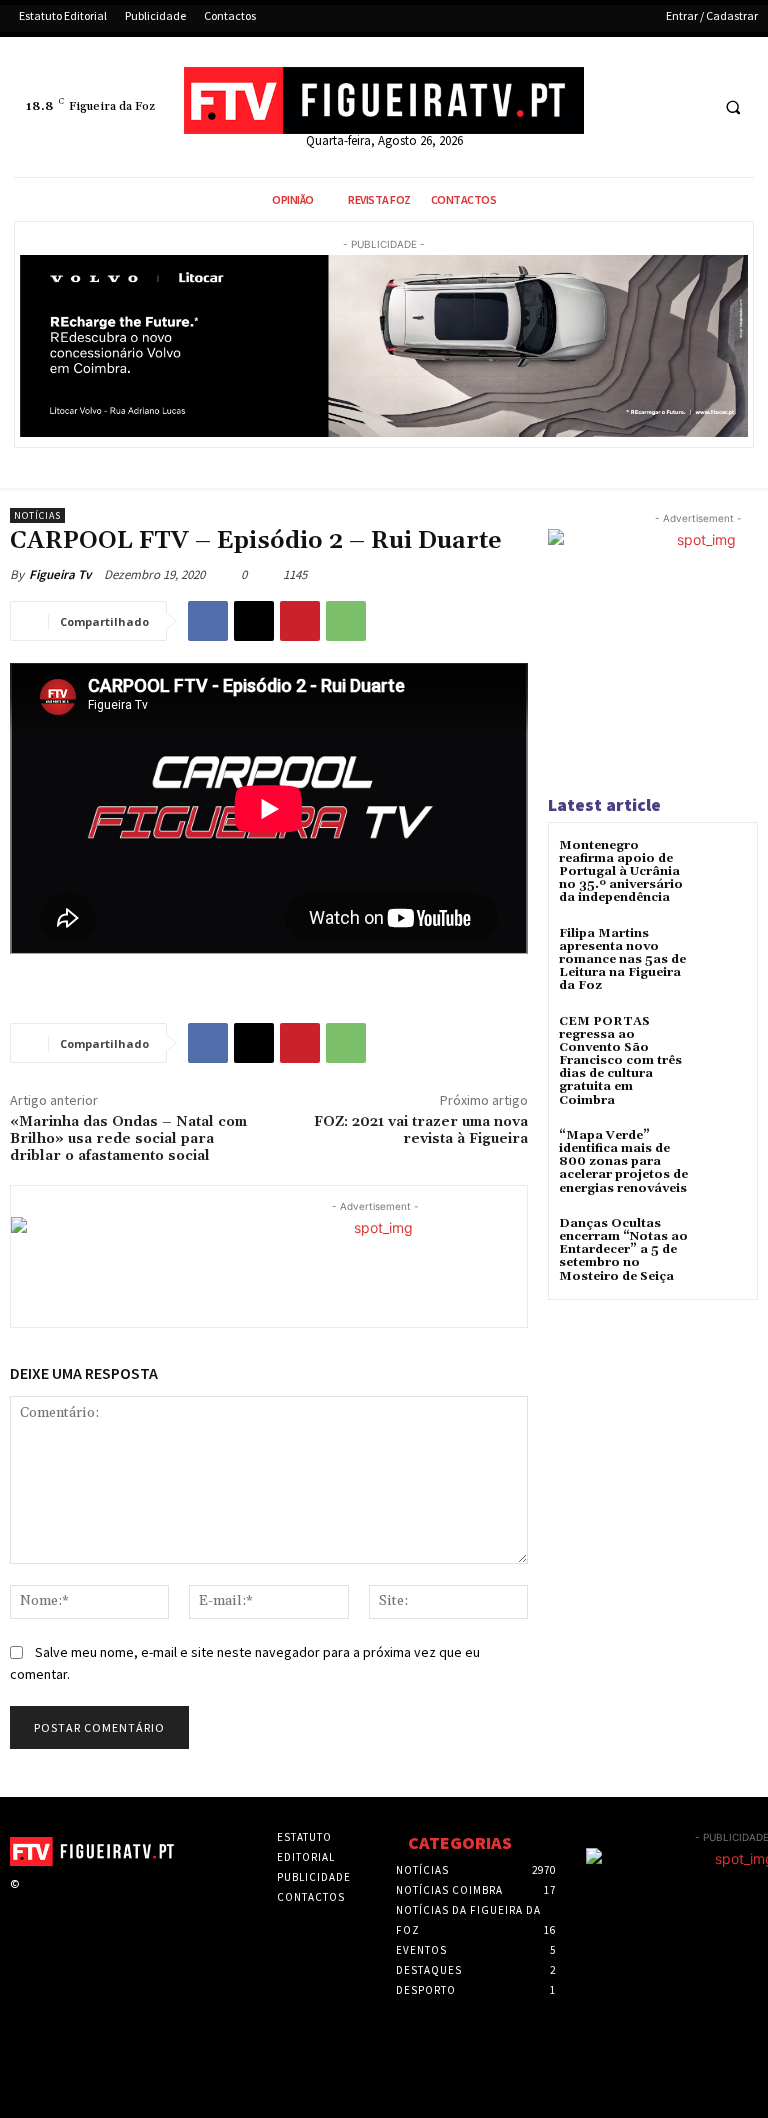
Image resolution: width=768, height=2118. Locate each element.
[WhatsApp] (346, 621)
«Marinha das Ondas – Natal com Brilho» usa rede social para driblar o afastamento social (128, 1139)
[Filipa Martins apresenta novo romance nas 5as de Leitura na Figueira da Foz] (722, 951)
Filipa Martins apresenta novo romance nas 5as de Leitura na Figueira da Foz (622, 960)
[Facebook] (615, 107)
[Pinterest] (300, 621)
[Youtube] (689, 107)
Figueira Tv (60, 574)
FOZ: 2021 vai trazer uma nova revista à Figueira (421, 1130)
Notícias (37, 515)
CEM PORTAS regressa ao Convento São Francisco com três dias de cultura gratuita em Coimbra (620, 1061)
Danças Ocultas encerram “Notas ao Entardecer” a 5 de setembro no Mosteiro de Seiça (623, 1250)
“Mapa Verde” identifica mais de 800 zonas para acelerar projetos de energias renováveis (623, 1162)
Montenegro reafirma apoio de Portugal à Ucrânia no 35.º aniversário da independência (621, 872)
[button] (733, 108)
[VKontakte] (125, 1902)
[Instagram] (62, 1902)
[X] (652, 107)
